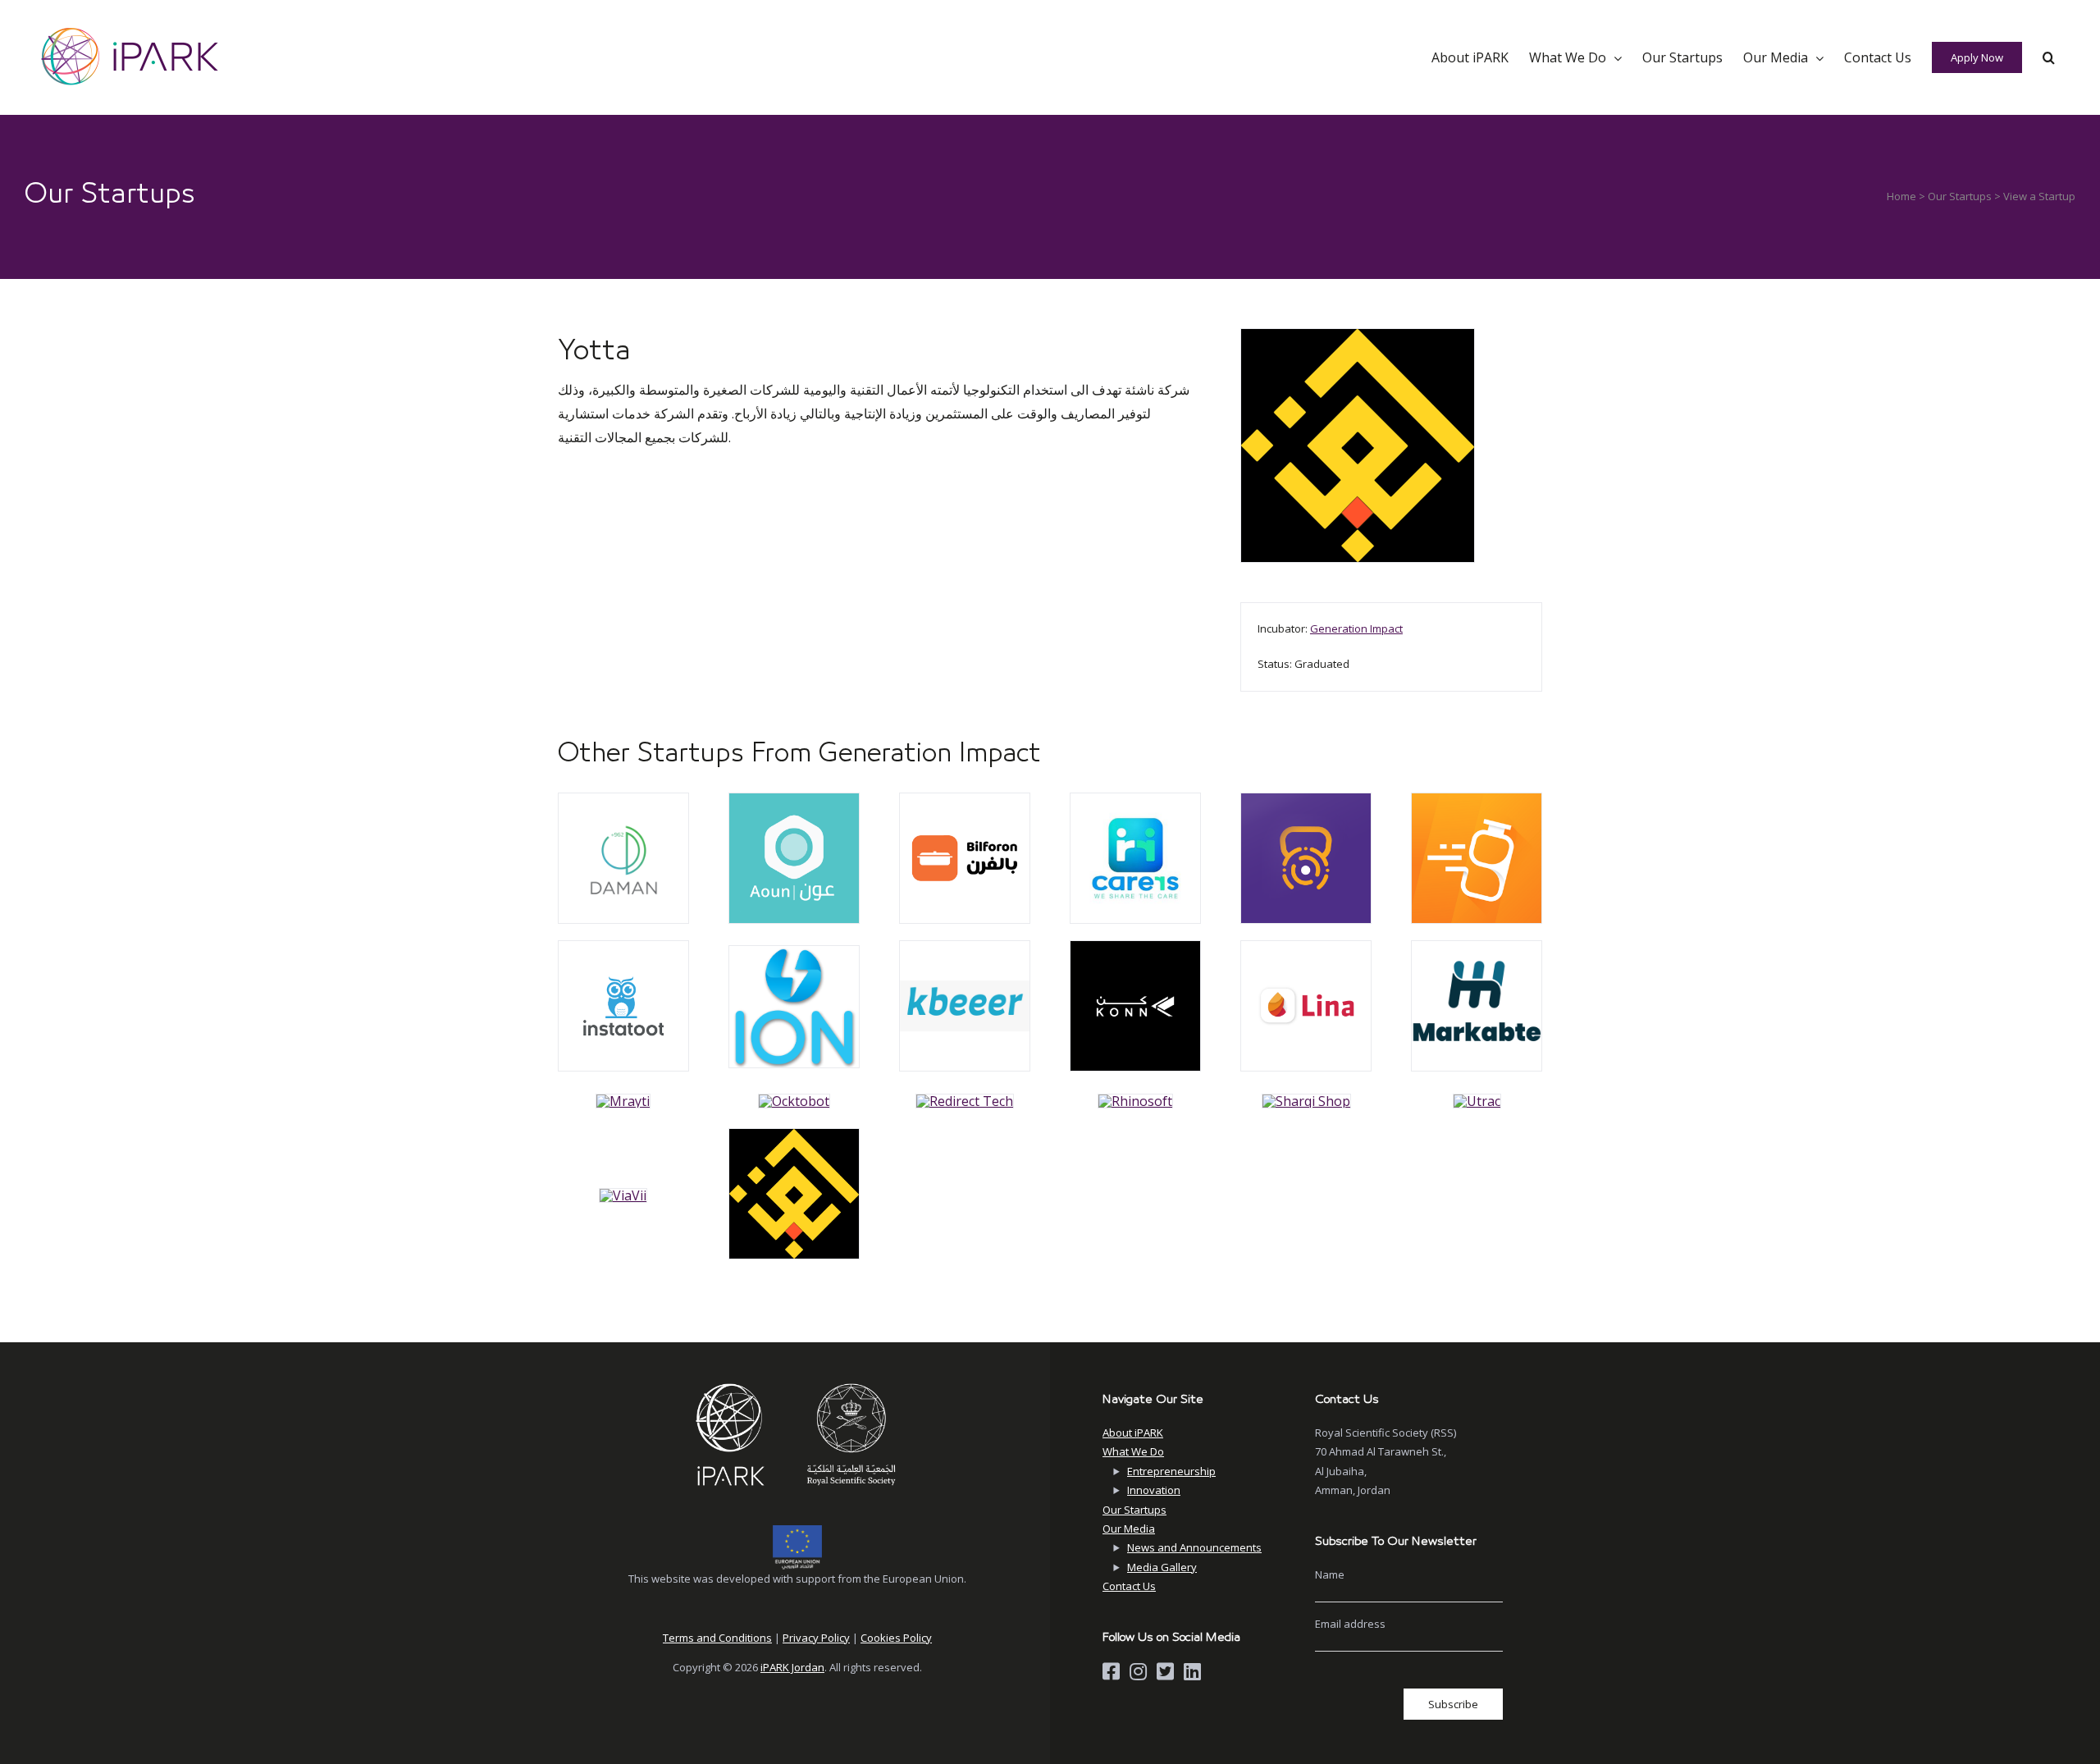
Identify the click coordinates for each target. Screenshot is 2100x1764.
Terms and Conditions (717, 1638)
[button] (2049, 57)
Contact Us (1129, 1586)
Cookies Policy (896, 1638)
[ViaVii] (623, 800)
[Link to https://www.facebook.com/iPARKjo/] (1111, 1671)
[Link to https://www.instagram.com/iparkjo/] (1138, 1671)
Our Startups (1960, 196)
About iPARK (1133, 1433)
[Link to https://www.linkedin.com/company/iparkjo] (1192, 1671)
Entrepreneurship (1171, 1471)
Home (1901, 196)
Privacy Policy (816, 1638)
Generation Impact (1356, 628)
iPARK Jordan (792, 1667)
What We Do (1133, 1451)
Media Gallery (1162, 1567)
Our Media (1129, 1529)
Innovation (1154, 1490)
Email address (1350, 1624)
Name (1330, 1574)
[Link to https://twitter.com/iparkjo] (1165, 1671)
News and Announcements (1194, 1547)
